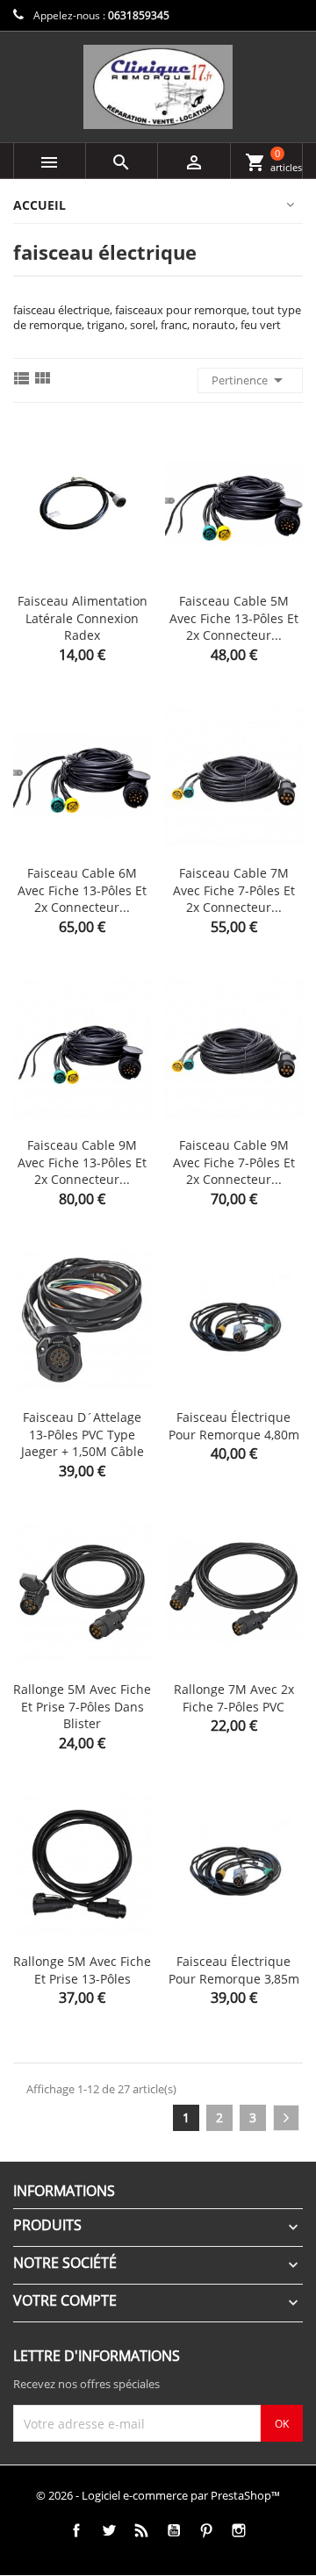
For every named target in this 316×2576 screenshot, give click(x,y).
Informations (64, 2191)
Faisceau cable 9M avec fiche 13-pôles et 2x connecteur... (82, 1162)
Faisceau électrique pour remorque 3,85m (234, 1970)
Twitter (108, 2530)
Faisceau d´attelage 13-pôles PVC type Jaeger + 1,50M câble (83, 1435)
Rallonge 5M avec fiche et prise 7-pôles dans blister (82, 1707)
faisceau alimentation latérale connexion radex (83, 618)
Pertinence (250, 380)
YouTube (173, 2530)
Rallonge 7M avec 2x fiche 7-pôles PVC (234, 1698)
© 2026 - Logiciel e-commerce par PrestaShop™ (158, 2495)
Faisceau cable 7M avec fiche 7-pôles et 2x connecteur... (234, 890)
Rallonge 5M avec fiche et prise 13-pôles (82, 1970)
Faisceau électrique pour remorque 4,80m (234, 1426)
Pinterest (206, 2530)
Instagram (238, 2530)
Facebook (76, 2530)
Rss (141, 2530)
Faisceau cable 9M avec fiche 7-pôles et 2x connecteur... (234, 1162)
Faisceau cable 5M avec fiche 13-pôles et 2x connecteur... (234, 618)
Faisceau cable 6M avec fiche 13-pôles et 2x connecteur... (82, 890)
